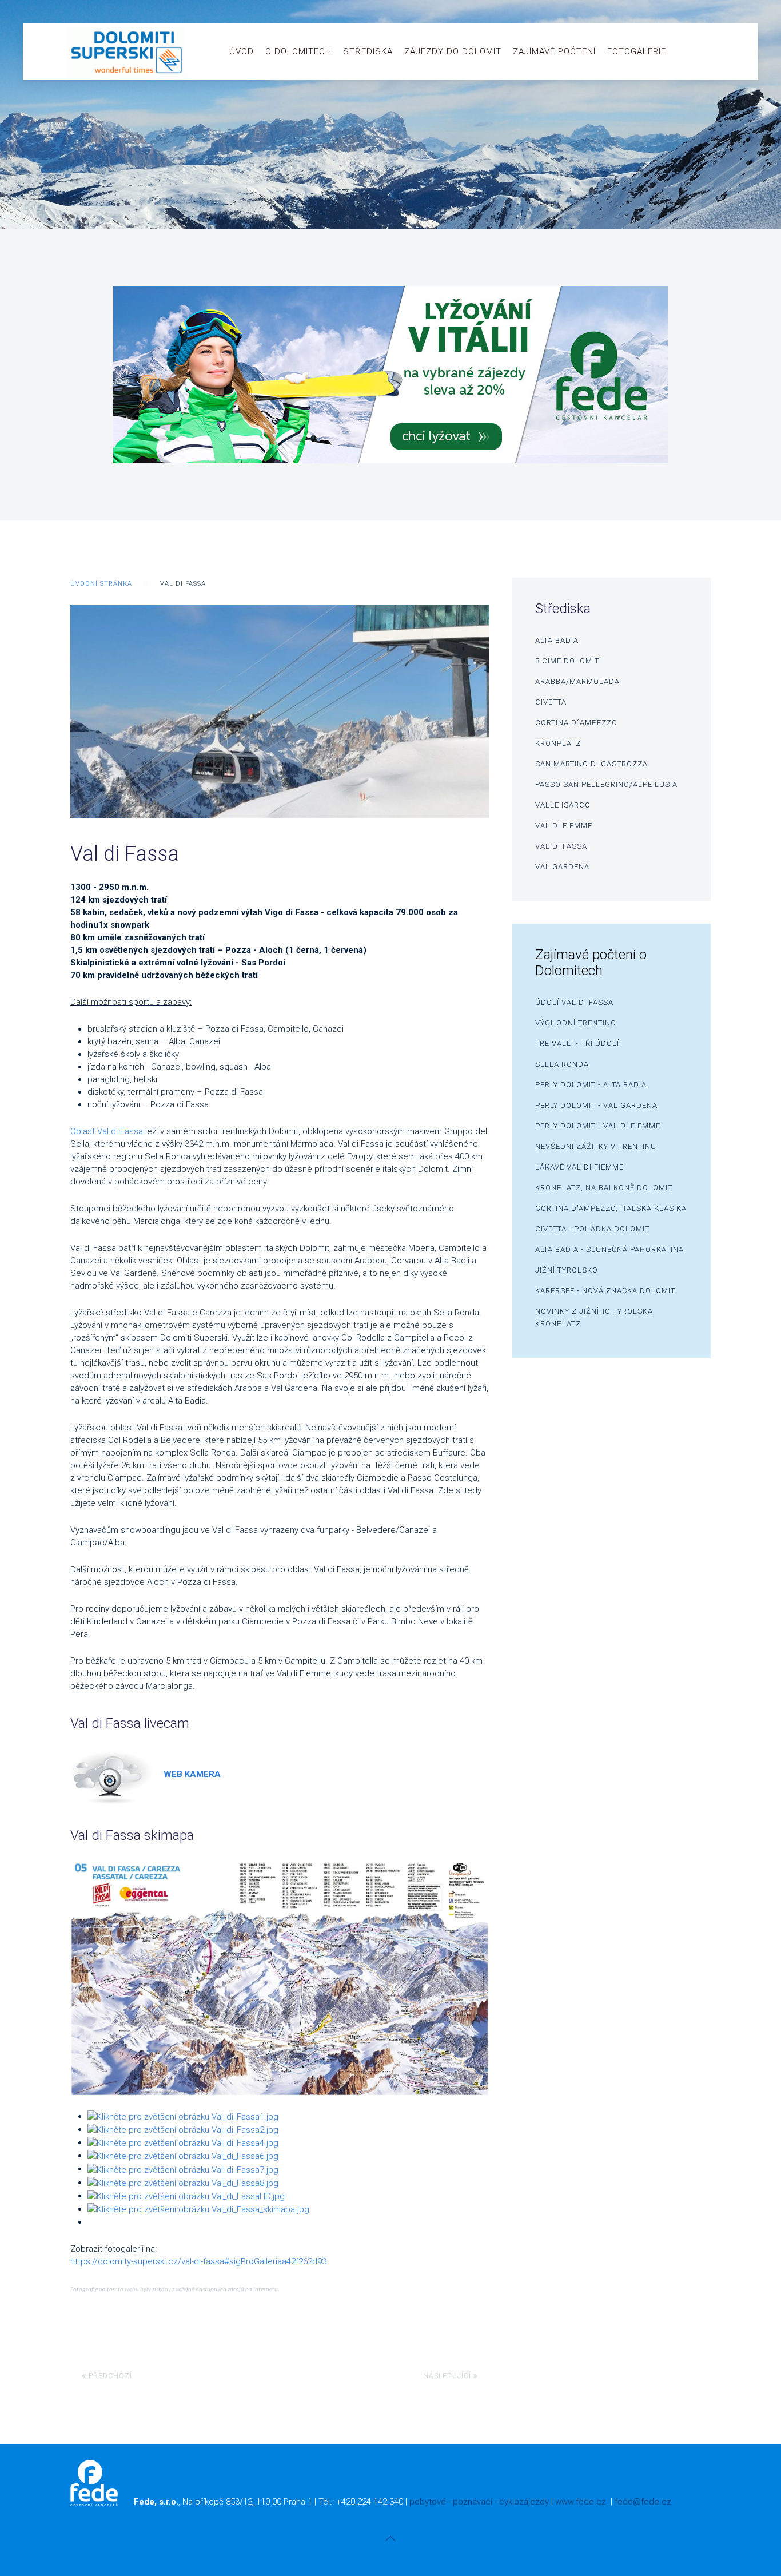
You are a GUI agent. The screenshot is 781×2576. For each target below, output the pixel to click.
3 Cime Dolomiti (568, 661)
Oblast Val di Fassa (107, 1131)
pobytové (428, 2502)
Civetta (551, 702)
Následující (448, 2376)
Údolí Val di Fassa (574, 1002)
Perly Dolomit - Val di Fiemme (598, 1126)
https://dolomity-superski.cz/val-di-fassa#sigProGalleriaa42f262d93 (198, 2261)
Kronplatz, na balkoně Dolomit (604, 1188)
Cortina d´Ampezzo (576, 723)
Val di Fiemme (564, 826)
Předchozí (109, 2376)
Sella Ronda (562, 1064)
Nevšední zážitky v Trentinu (596, 1146)
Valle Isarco (563, 805)
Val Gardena (562, 867)
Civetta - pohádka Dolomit (592, 1229)
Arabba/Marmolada (577, 681)
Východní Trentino (576, 1023)
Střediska (368, 51)
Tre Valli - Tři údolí (577, 1043)
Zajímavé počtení (554, 51)
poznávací (473, 2502)
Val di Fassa (561, 846)
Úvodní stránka (101, 584)
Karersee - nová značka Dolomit (605, 1291)
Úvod (242, 51)
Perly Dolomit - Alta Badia (591, 1085)
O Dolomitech (298, 51)
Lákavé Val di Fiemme (579, 1167)
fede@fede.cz (643, 2502)
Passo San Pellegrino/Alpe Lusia (606, 784)
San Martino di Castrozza (591, 764)
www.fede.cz (581, 2502)
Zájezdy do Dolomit (453, 51)
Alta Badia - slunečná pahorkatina (609, 1249)
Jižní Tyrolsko (567, 1270)
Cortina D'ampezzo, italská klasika (611, 1208)
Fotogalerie (637, 51)
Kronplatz (558, 743)
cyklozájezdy (524, 2502)
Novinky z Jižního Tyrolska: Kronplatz (595, 1317)
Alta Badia (557, 640)
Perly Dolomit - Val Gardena (596, 1105)
